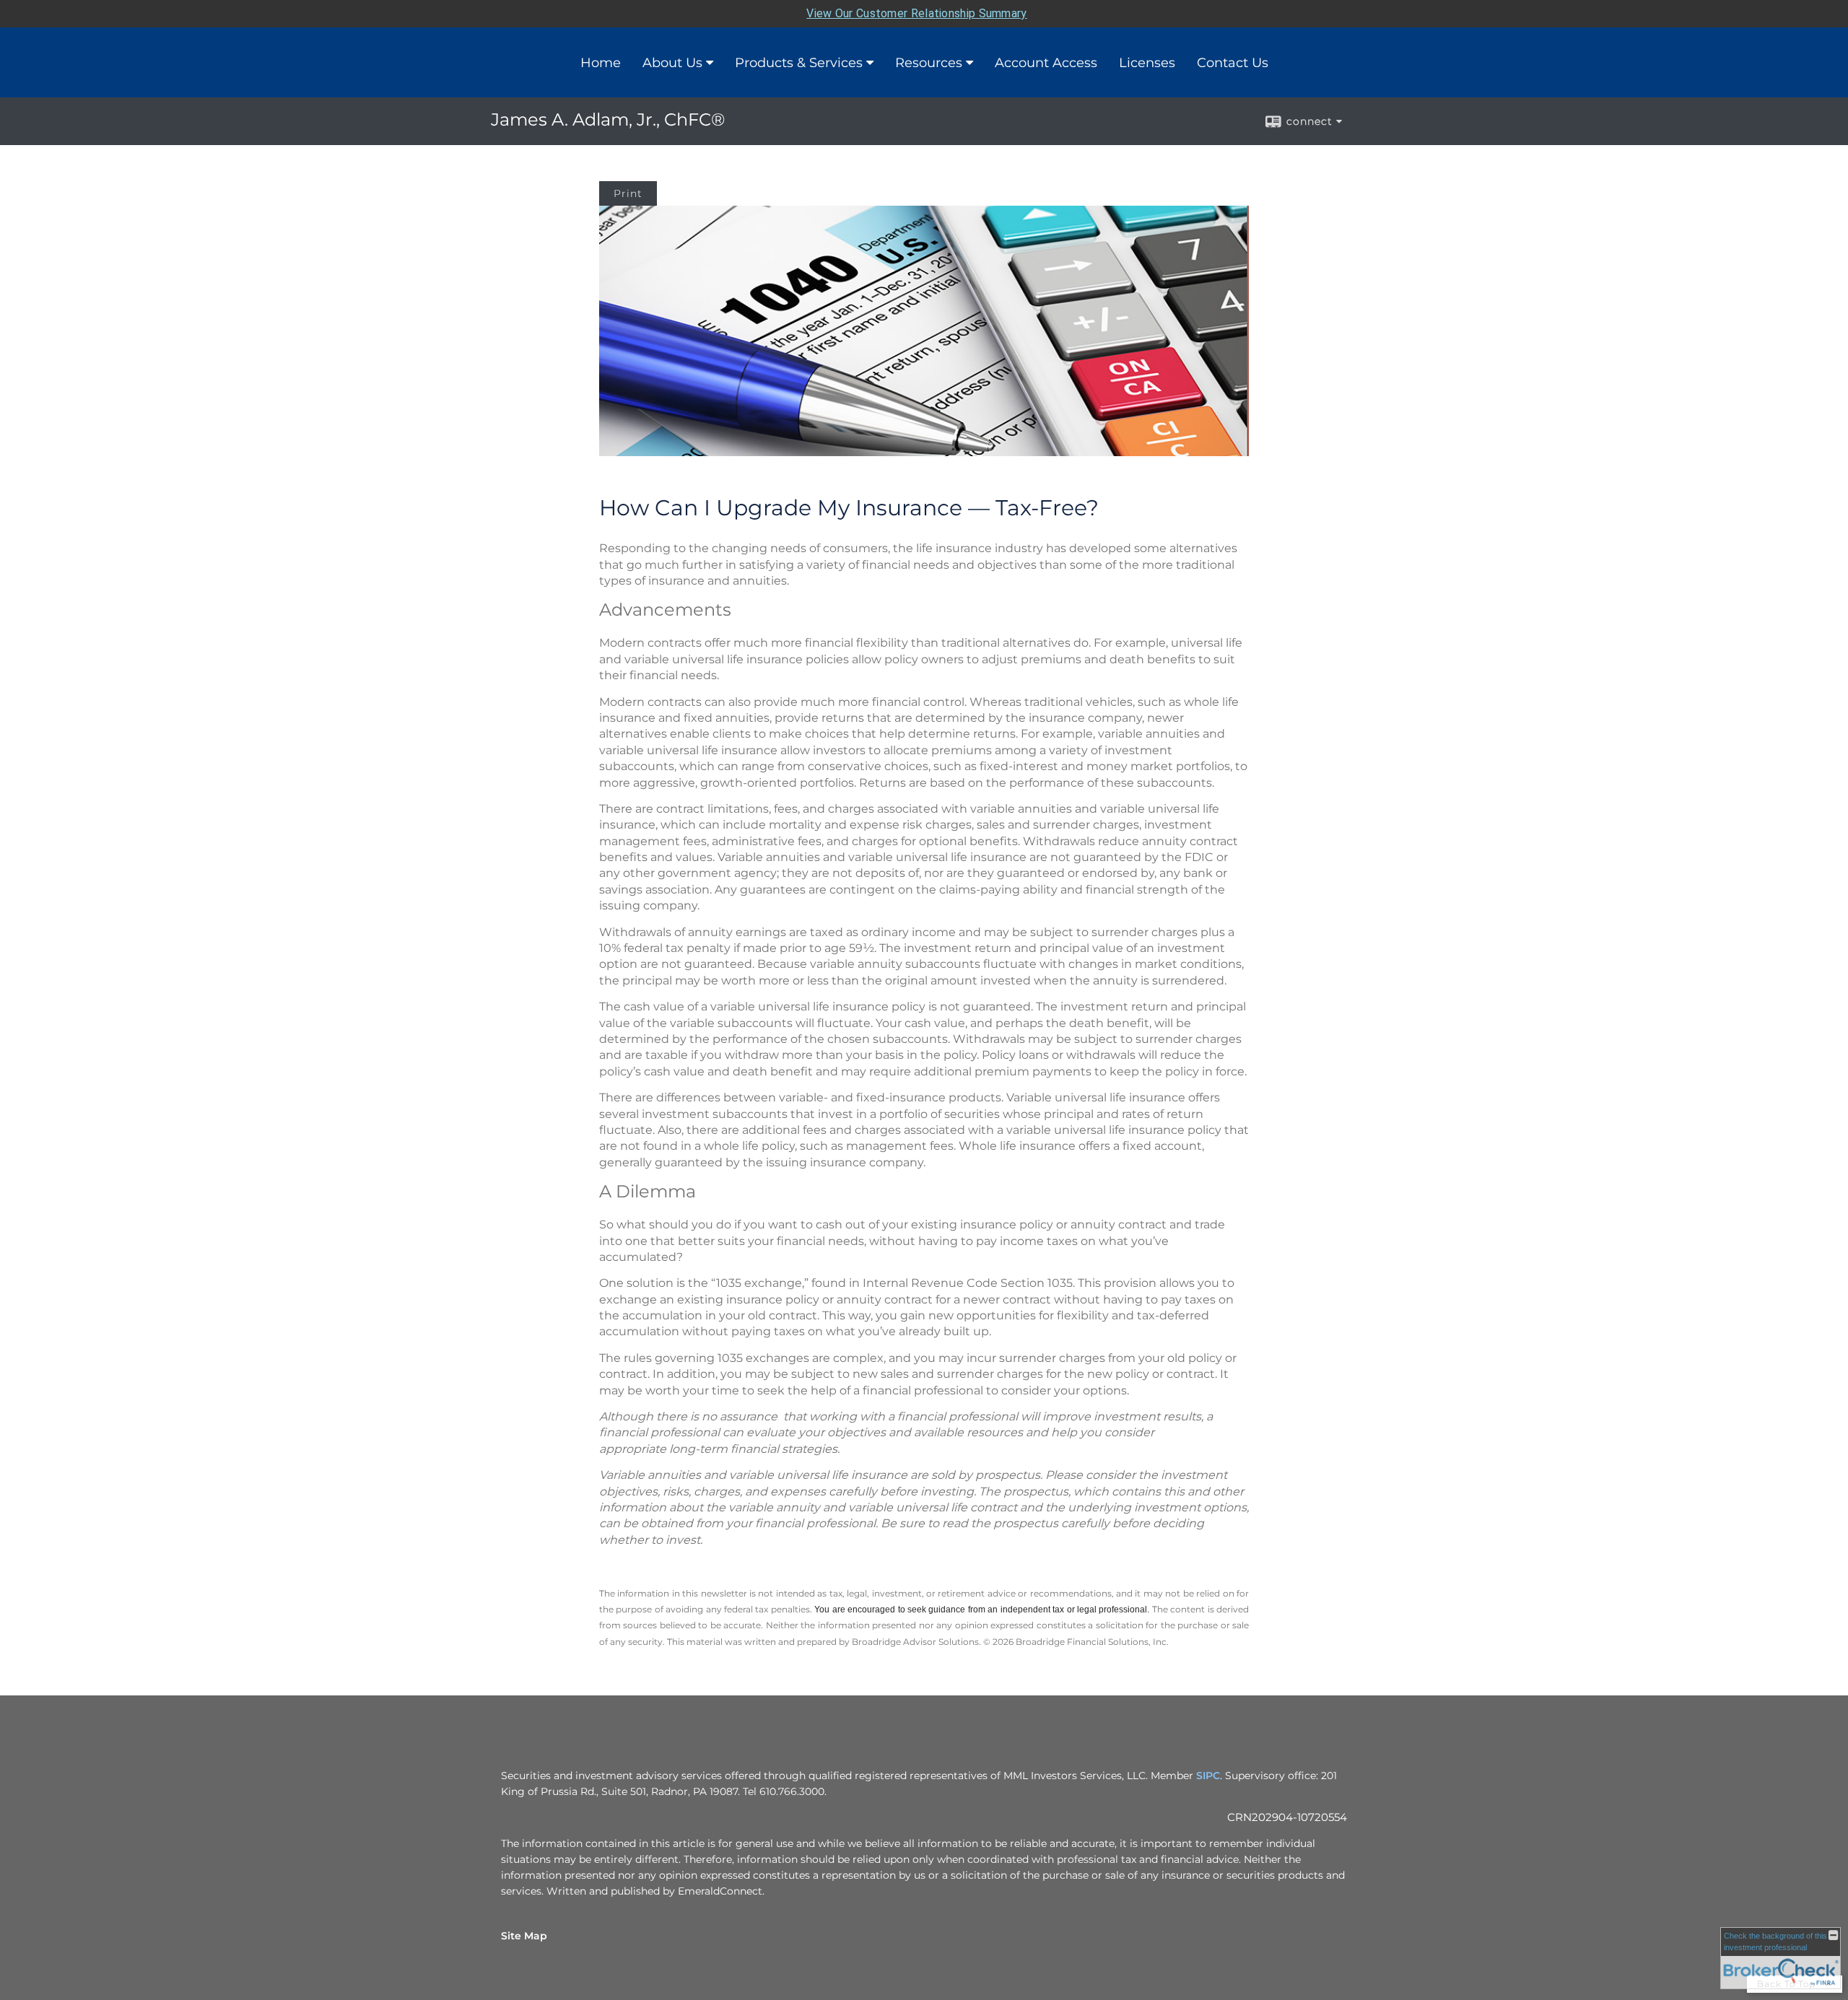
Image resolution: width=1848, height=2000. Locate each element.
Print (628, 193)
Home (601, 63)
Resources (929, 63)
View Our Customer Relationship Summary (916, 13)
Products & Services (799, 63)
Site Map (524, 1936)
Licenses (1147, 63)
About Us (672, 63)
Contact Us (1233, 63)
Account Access (1046, 63)
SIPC (1208, 1776)
